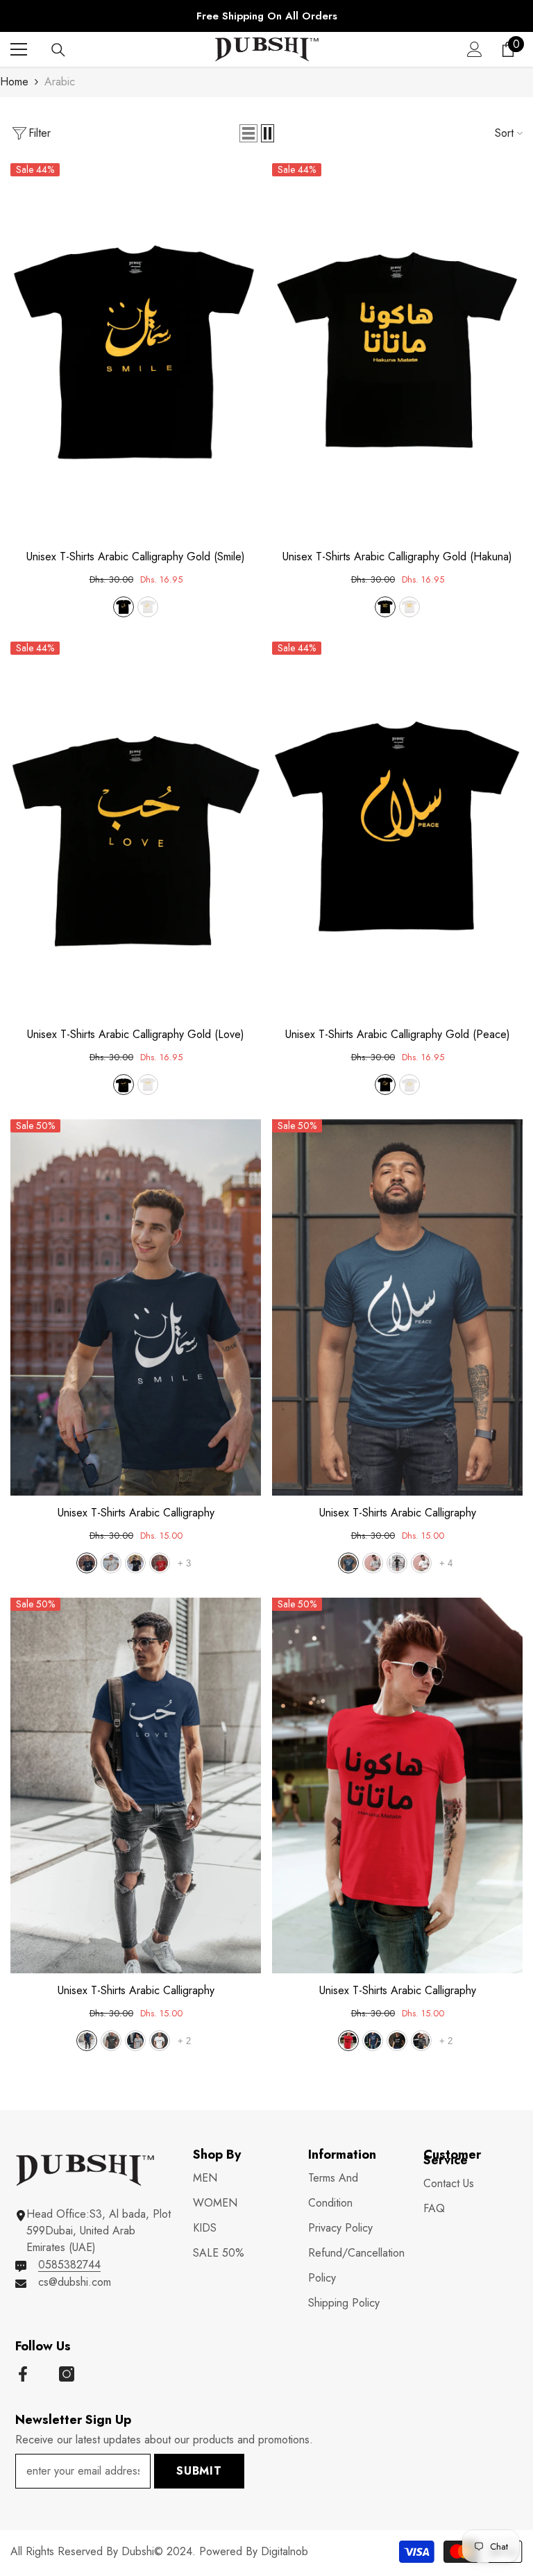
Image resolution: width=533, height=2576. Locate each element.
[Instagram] (67, 2374)
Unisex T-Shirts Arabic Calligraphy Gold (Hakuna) (397, 557)
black (124, 607)
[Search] (58, 50)
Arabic (60, 82)
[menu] (19, 49)
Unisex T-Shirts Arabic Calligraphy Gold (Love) (136, 1035)
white (148, 607)
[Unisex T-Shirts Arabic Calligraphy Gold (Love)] (136, 830)
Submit (199, 2471)
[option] (266, 16)
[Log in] (475, 49)
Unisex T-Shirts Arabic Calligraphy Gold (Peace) (398, 1035)
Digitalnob (285, 2551)
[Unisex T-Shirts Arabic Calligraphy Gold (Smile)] (136, 351)
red (160, 1563)
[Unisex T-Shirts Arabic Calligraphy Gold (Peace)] (397, 830)
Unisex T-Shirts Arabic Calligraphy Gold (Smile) (136, 557)
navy (87, 1563)
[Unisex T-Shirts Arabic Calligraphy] (136, 1307)
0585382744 (69, 2265)
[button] (248, 133)
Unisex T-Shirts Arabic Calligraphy (136, 1513)
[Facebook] (23, 2374)
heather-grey (111, 2041)
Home (14, 82)
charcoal (111, 1563)
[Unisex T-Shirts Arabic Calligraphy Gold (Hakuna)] (397, 351)
